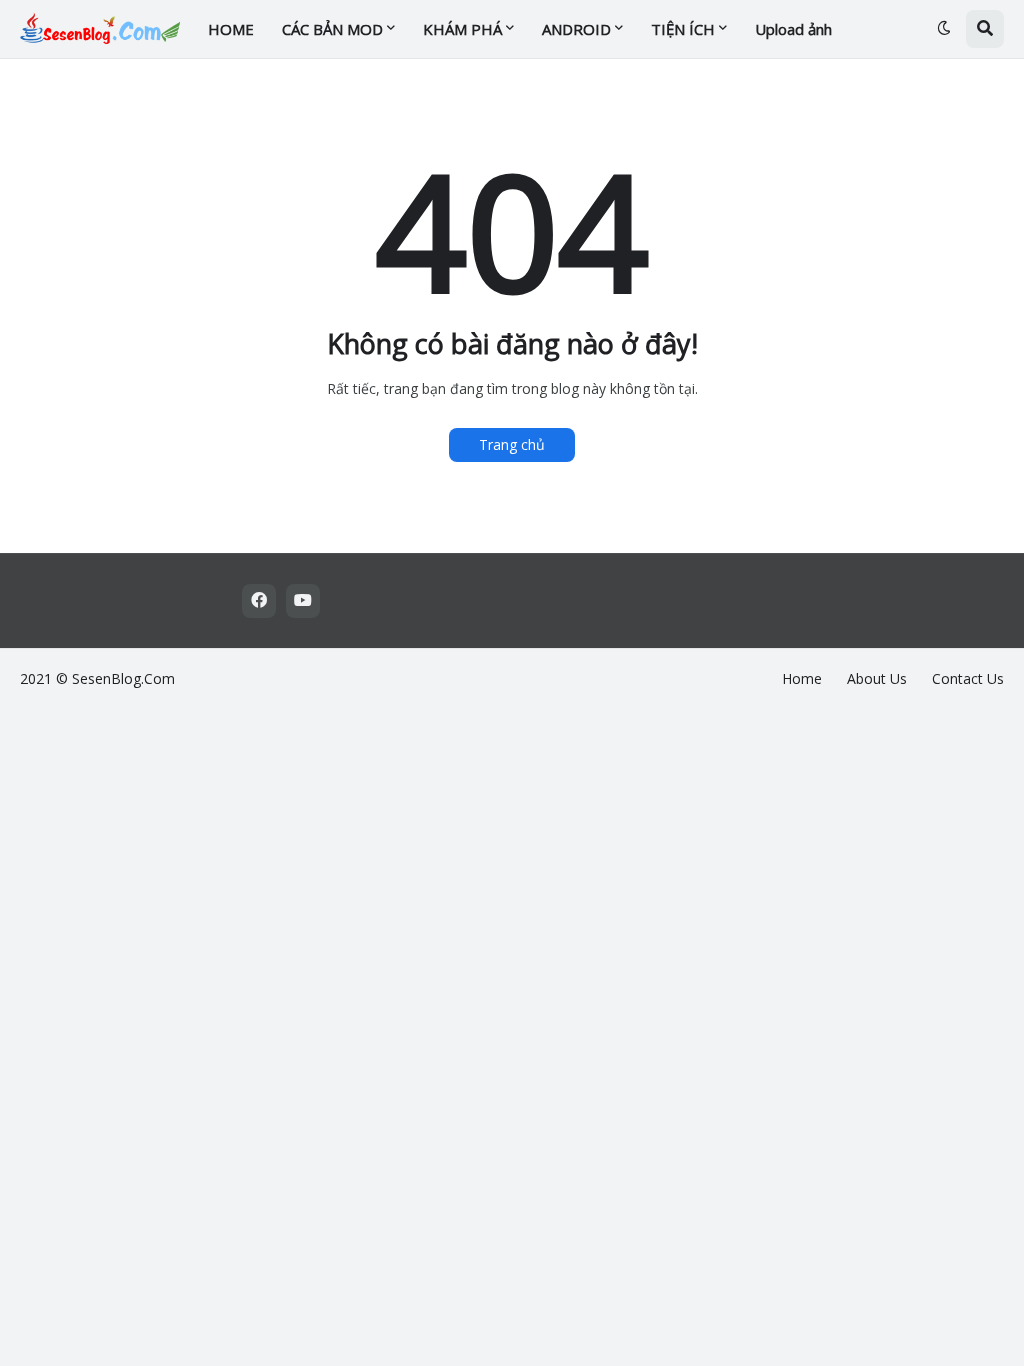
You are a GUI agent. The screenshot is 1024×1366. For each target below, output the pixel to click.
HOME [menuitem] (231, 29)
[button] (944, 29)
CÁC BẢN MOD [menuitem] (332, 29)
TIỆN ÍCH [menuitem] (683, 29)
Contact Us (968, 678)
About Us (877, 678)
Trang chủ (512, 444)
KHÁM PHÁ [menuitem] (462, 29)
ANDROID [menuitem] (576, 29)
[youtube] (303, 601)
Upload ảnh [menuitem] (793, 29)
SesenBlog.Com (123, 678)
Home (802, 678)
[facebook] (259, 601)
